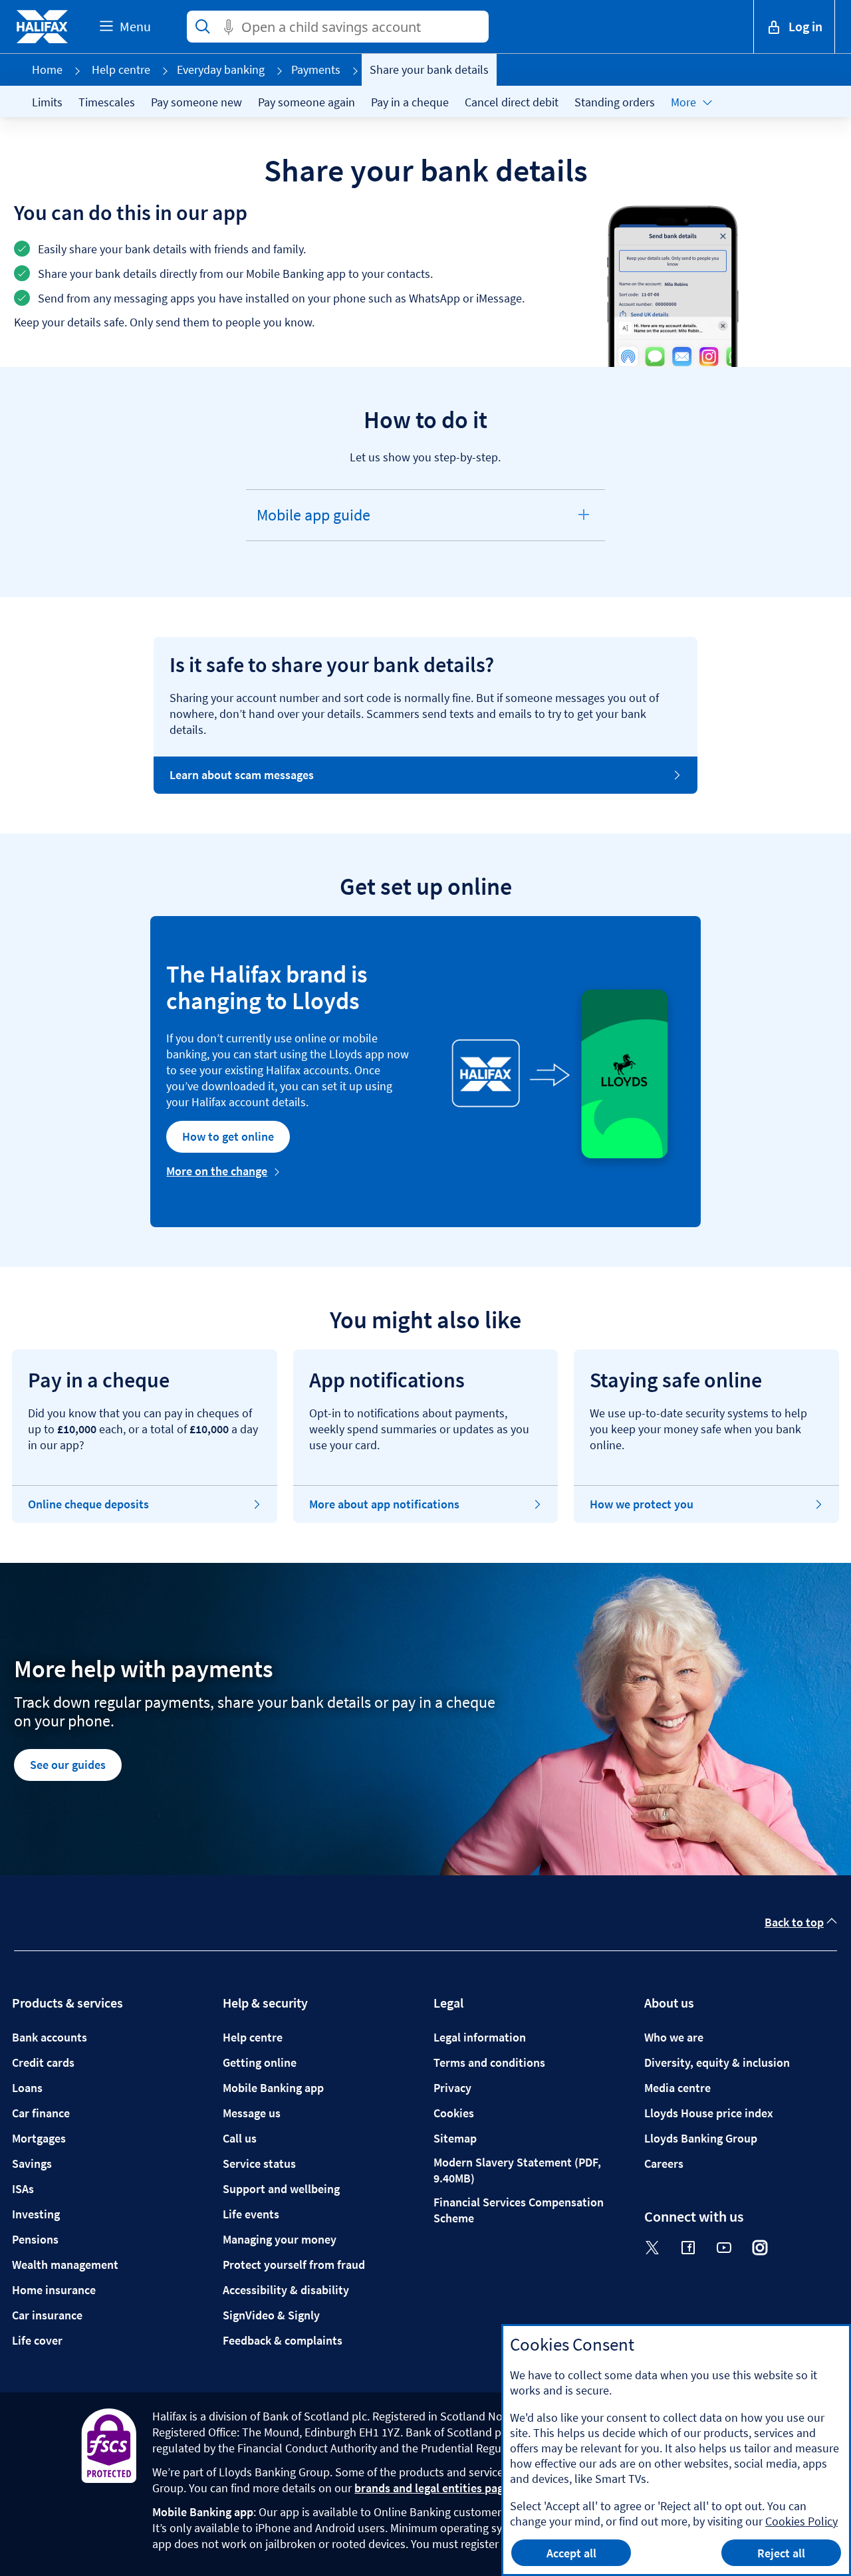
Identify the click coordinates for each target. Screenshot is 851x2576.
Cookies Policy (801, 2521)
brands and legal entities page (432, 2488)
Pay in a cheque (410, 102)
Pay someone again (306, 102)
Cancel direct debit (512, 102)
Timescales (107, 102)
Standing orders (615, 102)
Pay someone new (196, 102)
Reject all (781, 2553)
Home (47, 69)
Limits (47, 102)
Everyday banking (221, 69)
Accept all (571, 2553)
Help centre (121, 69)
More (683, 102)
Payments (316, 69)
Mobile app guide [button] (312, 523)
